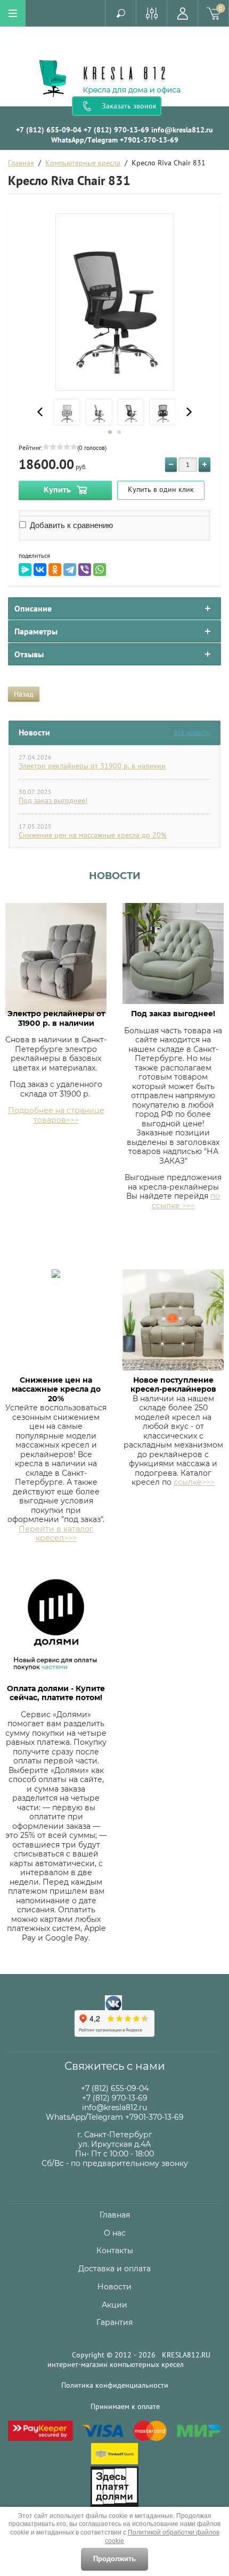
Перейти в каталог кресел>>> (56, 1534)
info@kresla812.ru (182, 130)
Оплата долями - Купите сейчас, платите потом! (56, 1693)
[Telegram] (70, 570)
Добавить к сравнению (70, 525)
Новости (115, 876)
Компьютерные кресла (83, 163)
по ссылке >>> (186, 1201)
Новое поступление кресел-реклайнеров (173, 1385)
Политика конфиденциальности (115, 2385)
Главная (21, 163)
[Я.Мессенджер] (25, 570)
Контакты (115, 2251)
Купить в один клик (161, 489)
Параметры (36, 631)
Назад (24, 694)
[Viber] (85, 570)
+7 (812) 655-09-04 (49, 130)
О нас (115, 2233)
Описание (33, 608)
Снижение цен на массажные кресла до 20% (93, 835)
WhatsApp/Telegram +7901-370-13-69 (115, 140)
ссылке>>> (194, 1482)
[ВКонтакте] (40, 570)
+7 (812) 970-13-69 (116, 130)
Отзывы (29, 654)
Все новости (192, 733)
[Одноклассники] (55, 570)
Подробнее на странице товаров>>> (56, 1115)
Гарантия (114, 2322)
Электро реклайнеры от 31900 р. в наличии (92, 766)
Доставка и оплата (114, 2269)
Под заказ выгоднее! (53, 800)
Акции (114, 2305)
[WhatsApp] (100, 570)
